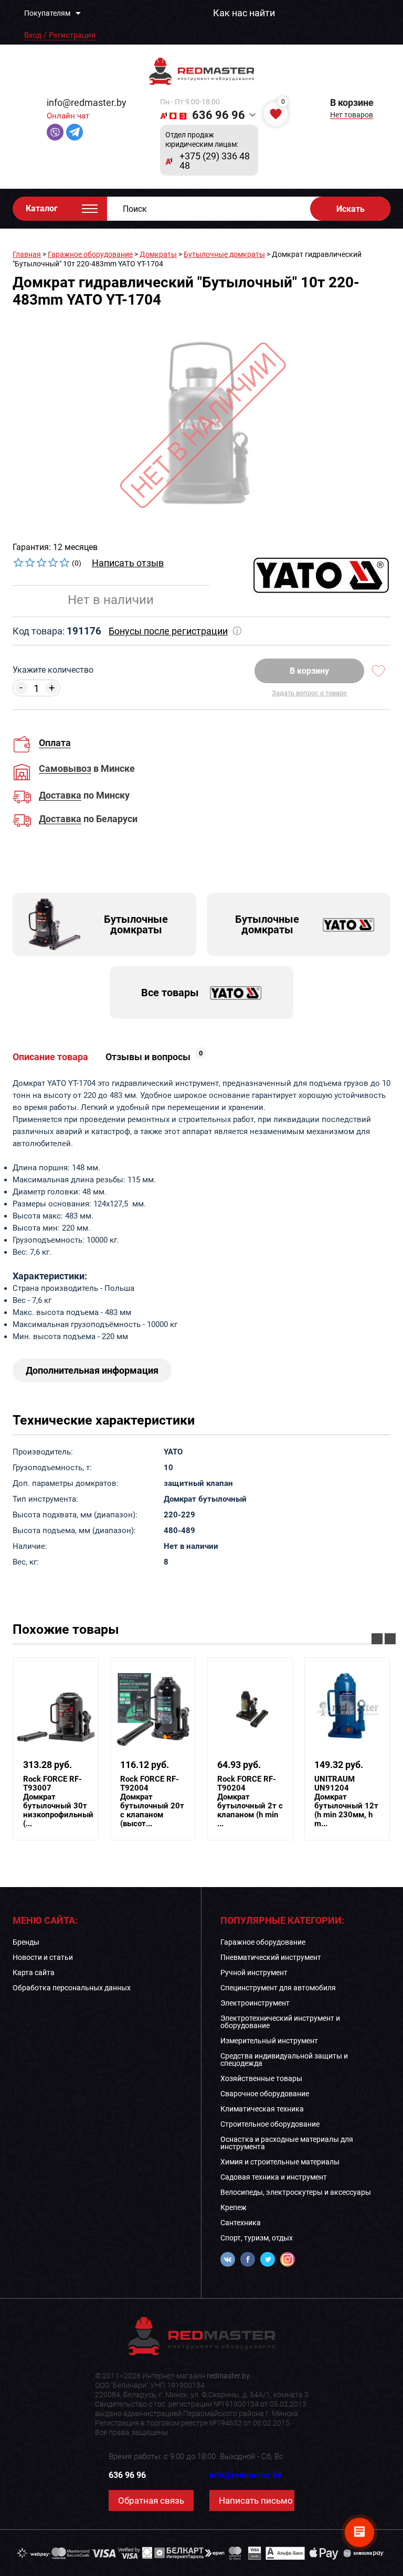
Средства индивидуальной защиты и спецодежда (284, 2060)
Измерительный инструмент (269, 2041)
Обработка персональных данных (72, 1988)
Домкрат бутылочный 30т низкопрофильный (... (58, 1802)
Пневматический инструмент (271, 1957)
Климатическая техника (262, 2109)
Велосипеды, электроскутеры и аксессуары (296, 2192)
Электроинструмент (255, 2003)
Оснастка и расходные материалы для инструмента (287, 2143)
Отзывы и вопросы (154, 1057)
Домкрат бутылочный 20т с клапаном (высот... (152, 1802)
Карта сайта (34, 1973)
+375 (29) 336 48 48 (215, 161)
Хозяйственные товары (261, 2078)
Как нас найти (244, 13)
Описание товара (50, 1057)
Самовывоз (65, 769)
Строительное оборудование (270, 2124)
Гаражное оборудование (90, 254)
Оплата (55, 743)
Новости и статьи (43, 1957)
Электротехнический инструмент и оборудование (280, 2022)
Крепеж (234, 2207)
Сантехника (241, 2223)
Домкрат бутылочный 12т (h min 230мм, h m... (346, 1802)
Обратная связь (151, 2500)
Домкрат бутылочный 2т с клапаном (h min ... (250, 1802)
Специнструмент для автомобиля (278, 1988)
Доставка (60, 796)
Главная (27, 254)
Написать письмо (256, 2500)
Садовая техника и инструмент (274, 2177)
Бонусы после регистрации (168, 631)
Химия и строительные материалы (280, 2162)
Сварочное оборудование (265, 2094)
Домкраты (158, 254)
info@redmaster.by (87, 103)
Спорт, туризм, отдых (257, 2238)
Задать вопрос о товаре (309, 693)
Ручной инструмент (254, 1973)
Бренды (26, 1942)
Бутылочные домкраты (224, 254)
